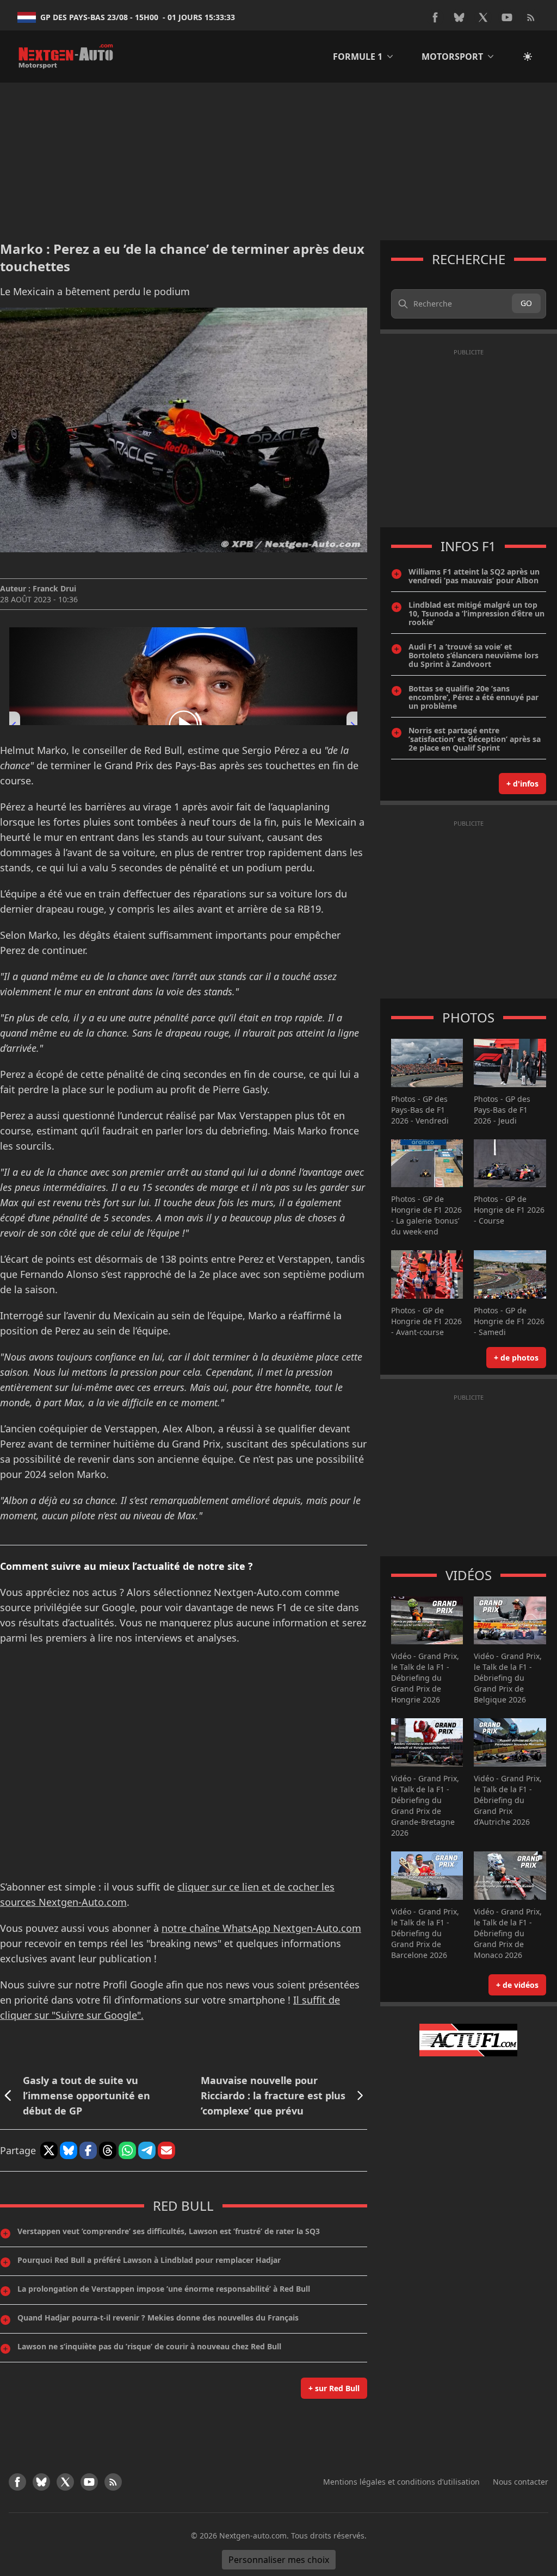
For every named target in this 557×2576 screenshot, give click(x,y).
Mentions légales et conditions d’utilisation (401, 2482)
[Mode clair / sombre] (528, 57)
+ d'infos (522, 784)
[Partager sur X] (49, 2150)
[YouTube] (507, 17)
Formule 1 (358, 57)
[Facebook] (435, 17)
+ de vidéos (517, 1985)
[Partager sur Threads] (108, 2150)
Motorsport (452, 57)
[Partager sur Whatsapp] (127, 2150)
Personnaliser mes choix (279, 2560)
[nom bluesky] (459, 17)
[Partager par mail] (166, 2150)
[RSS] (531, 17)
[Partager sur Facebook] (88, 2150)
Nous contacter (521, 2482)
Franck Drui (54, 588)
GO (526, 303)
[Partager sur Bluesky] (69, 2150)
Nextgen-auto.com (253, 2536)
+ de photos (516, 1358)
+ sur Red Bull (334, 2388)
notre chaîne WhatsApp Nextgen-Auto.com (261, 1928)
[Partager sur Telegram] (147, 2150)
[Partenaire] (469, 2040)
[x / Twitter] (483, 17)
